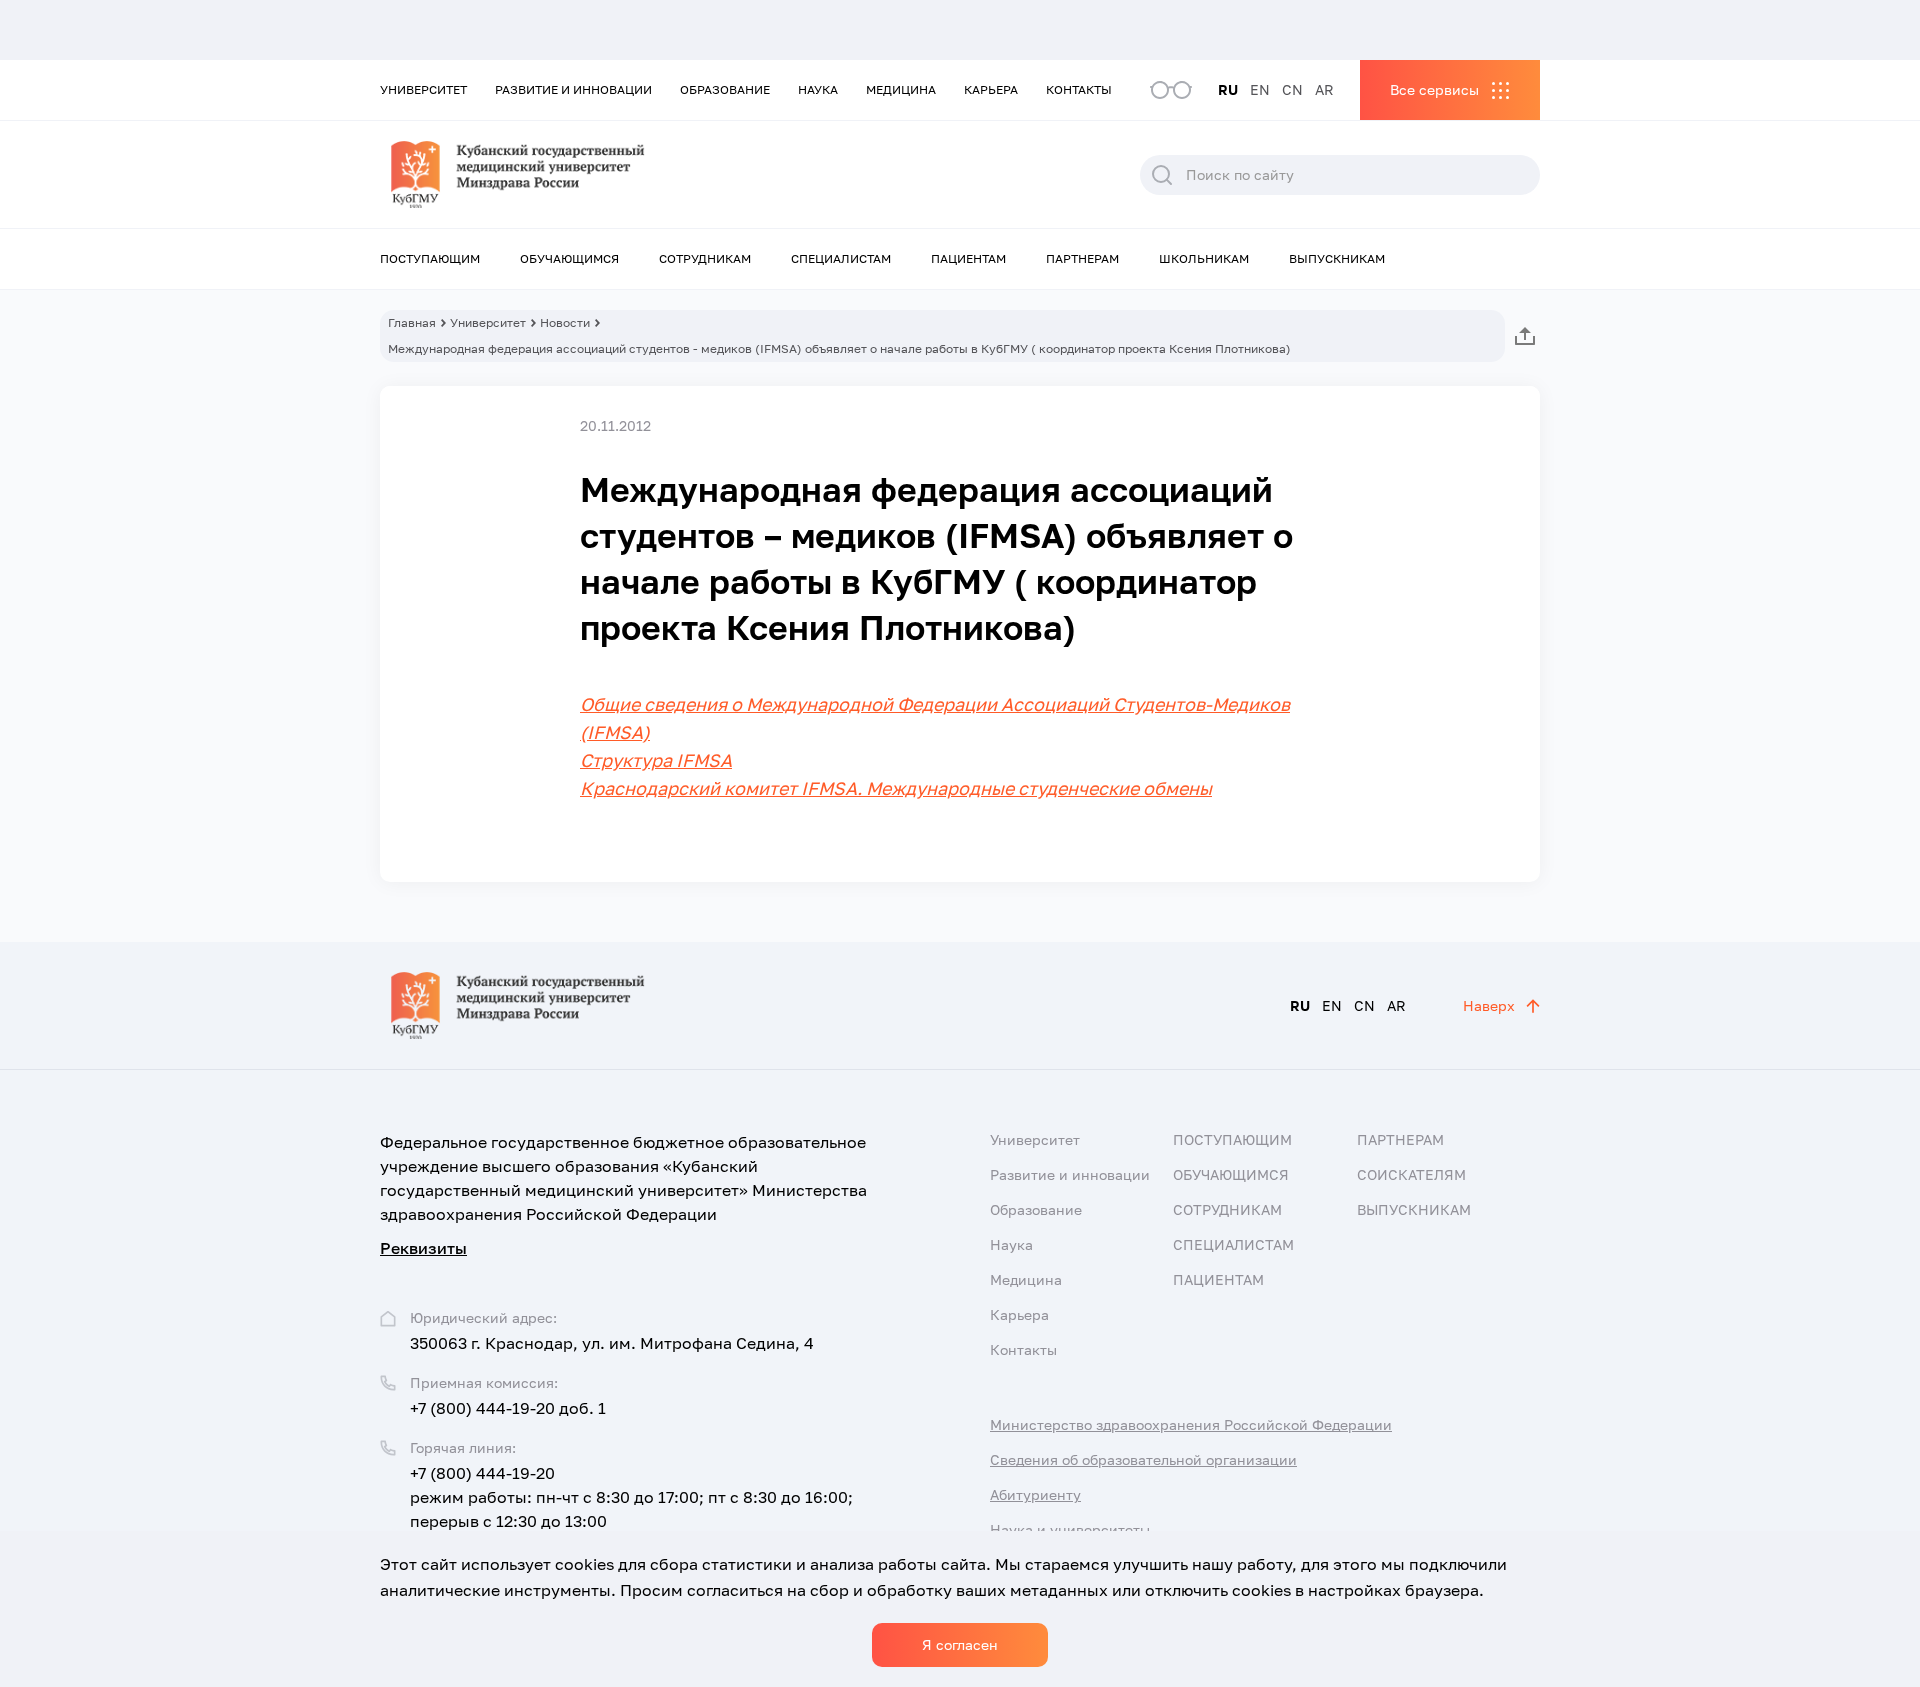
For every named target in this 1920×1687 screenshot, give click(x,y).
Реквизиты (423, 1248)
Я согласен (960, 1644)
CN (1292, 89)
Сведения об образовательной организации (1143, 1459)
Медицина (901, 89)
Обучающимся (569, 258)
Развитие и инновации (573, 89)
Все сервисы (1434, 89)
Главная (412, 322)
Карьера (991, 89)
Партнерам (1082, 258)
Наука (818, 89)
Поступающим (430, 258)
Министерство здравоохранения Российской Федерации (1191, 1424)
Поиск (1162, 175)
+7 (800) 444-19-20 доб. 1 (508, 1408)
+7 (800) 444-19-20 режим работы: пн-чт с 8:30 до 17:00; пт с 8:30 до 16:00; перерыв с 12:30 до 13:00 (631, 1497)
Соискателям (1411, 1174)
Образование (725, 89)
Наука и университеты (1070, 1529)
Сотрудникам (705, 258)
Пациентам (968, 258)
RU (1228, 89)
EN (1260, 89)
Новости (565, 322)
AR (1324, 89)
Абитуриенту (1035, 1494)
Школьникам (1204, 258)
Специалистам (841, 258)
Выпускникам (1337, 258)
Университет (423, 89)
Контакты (1079, 89)
